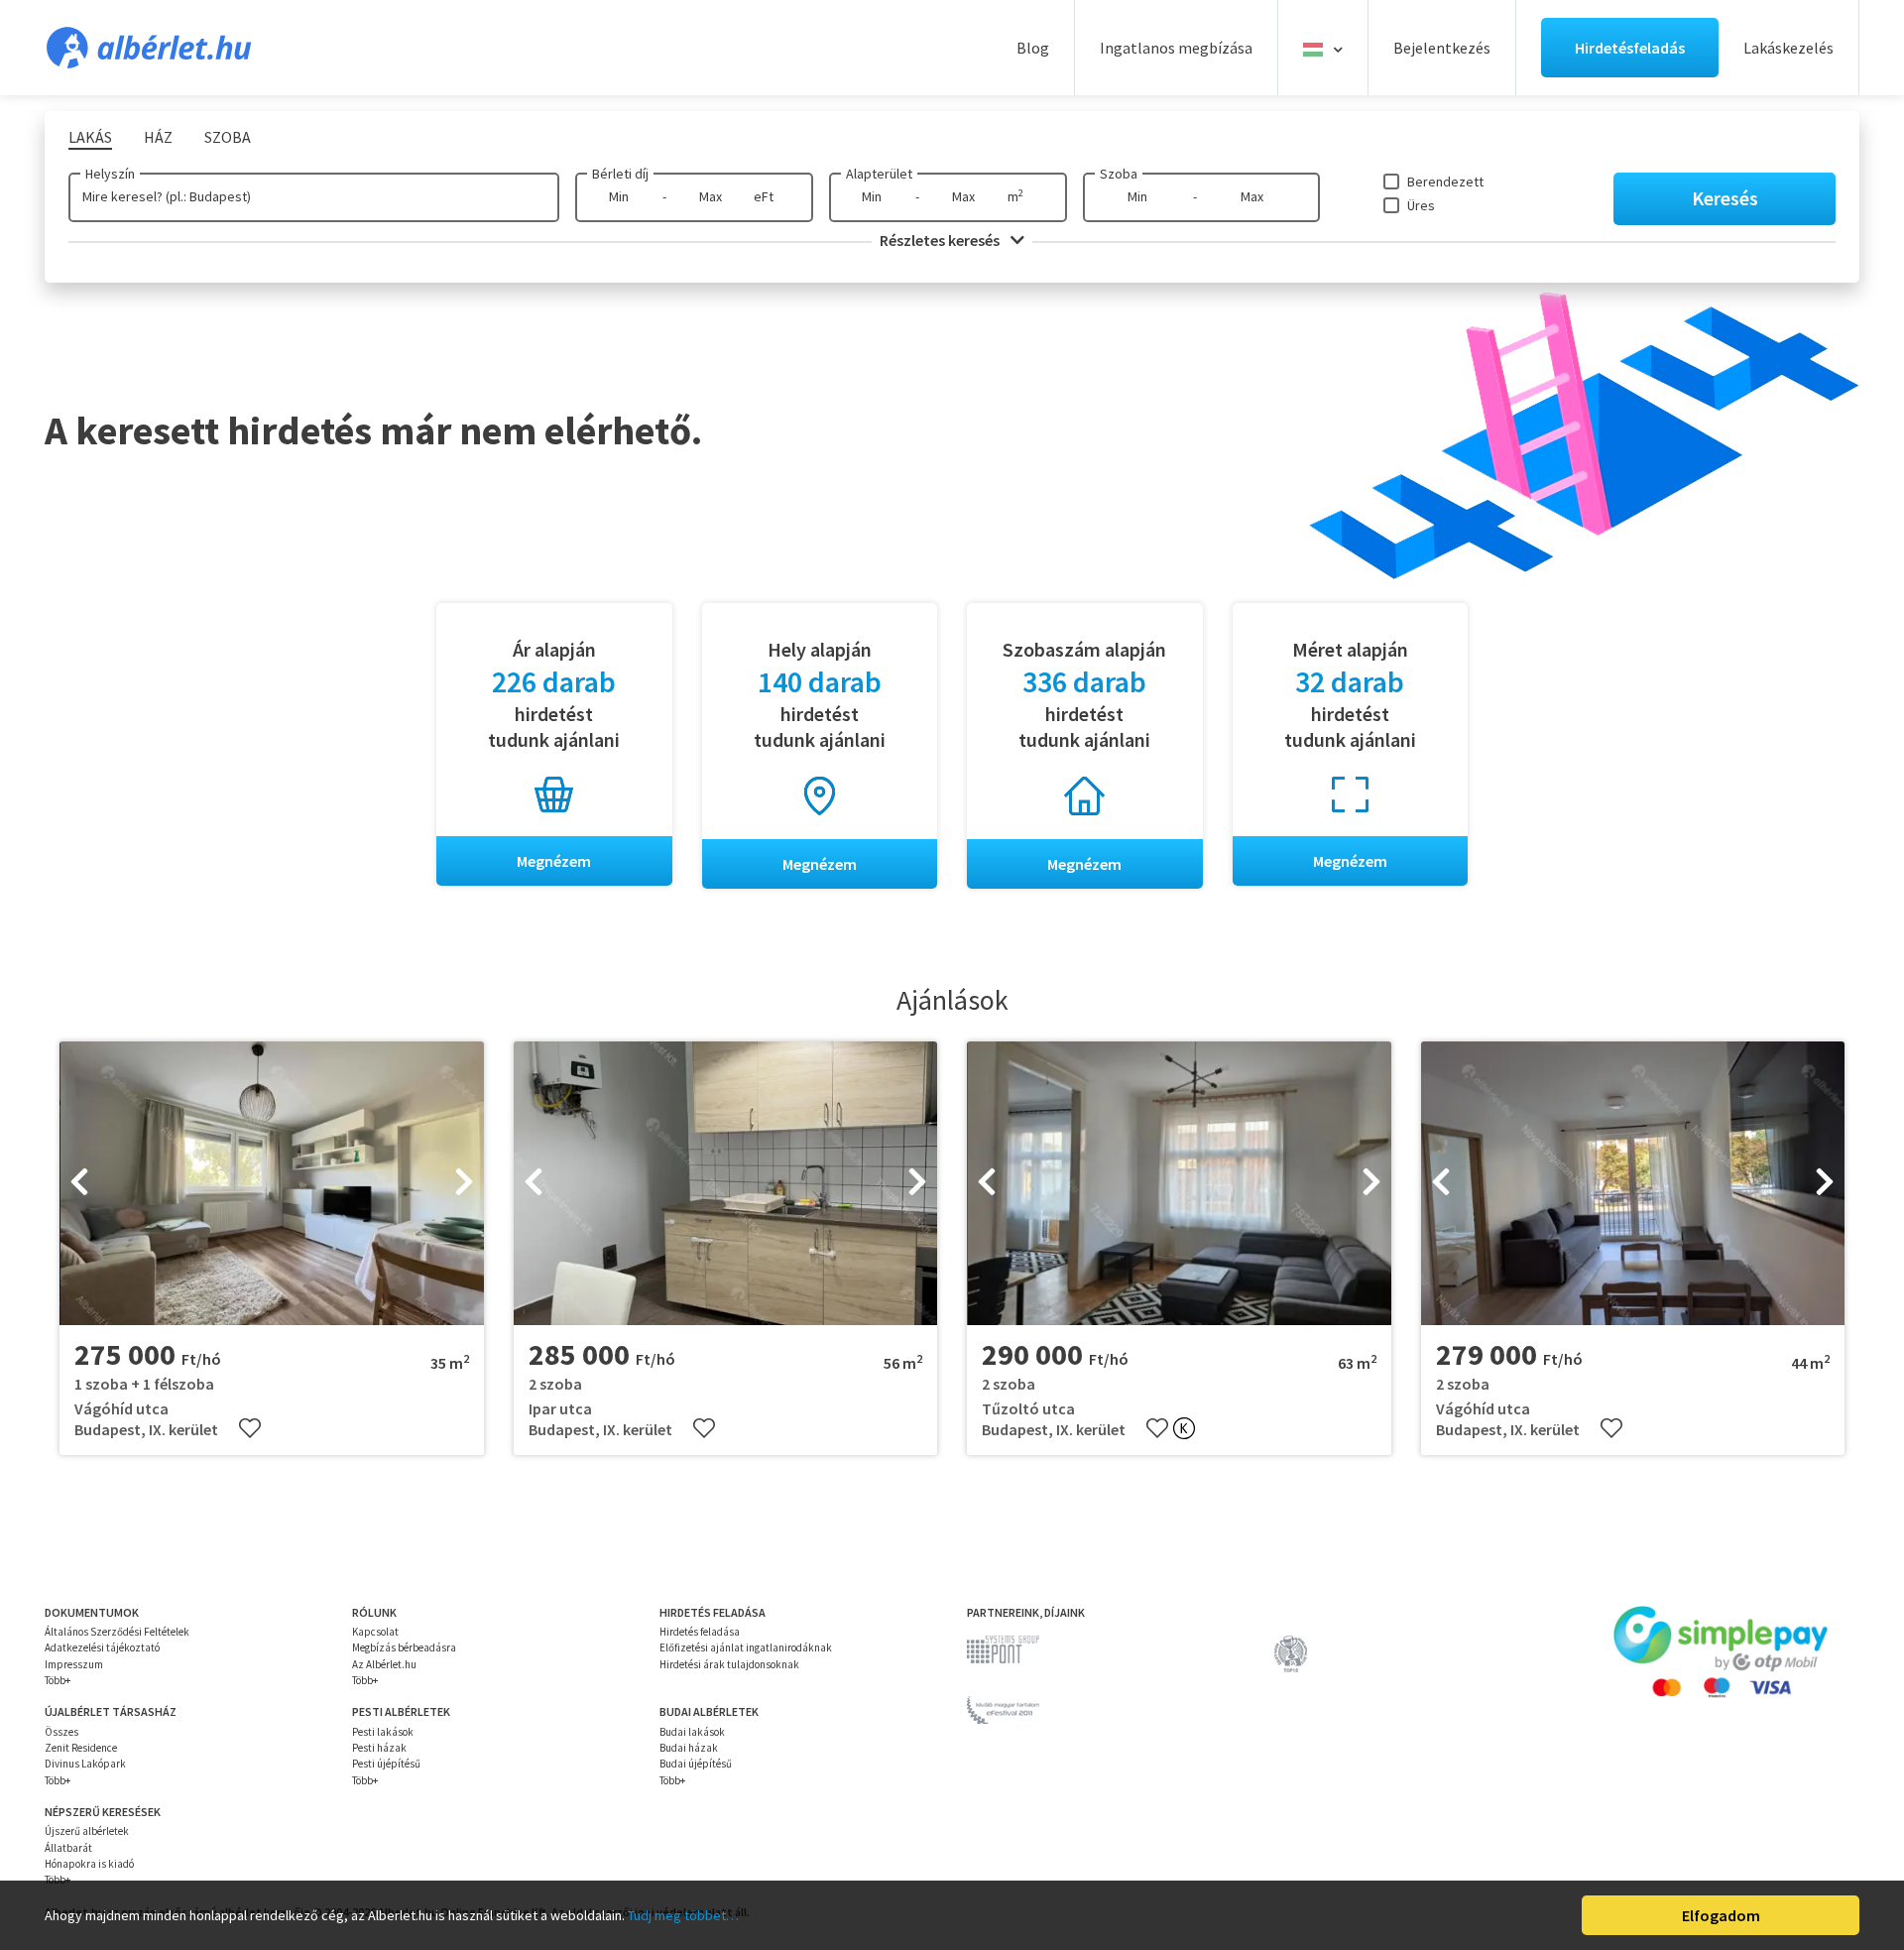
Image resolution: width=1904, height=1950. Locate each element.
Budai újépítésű (696, 1764)
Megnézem (554, 861)
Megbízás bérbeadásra (404, 1647)
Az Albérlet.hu (384, 1664)
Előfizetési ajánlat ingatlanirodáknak (746, 1647)
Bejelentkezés (1442, 48)
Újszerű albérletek (87, 1831)
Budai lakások (692, 1732)
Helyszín (110, 174)
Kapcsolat (375, 1632)
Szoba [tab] (228, 137)
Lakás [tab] (90, 137)
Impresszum (74, 1664)
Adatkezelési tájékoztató (102, 1647)
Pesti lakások (383, 1732)
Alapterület (879, 174)
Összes (61, 1732)
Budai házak (689, 1748)
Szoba (1119, 174)
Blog (1033, 48)
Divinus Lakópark (85, 1764)
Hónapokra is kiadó (89, 1864)
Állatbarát (68, 1848)
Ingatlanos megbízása (1176, 48)
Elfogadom (1721, 1915)
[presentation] (79, 1183)
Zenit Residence (81, 1748)
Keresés (1725, 198)
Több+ (58, 1680)
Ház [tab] (158, 137)
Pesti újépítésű (386, 1764)
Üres (1421, 205)
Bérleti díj (620, 174)
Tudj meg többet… (683, 1915)
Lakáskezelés (1788, 48)
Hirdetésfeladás (1630, 48)
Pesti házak (379, 1748)
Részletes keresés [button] (941, 240)
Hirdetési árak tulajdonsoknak (729, 1664)
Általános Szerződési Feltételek (117, 1632)
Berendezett (1445, 182)
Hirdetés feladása (700, 1632)
